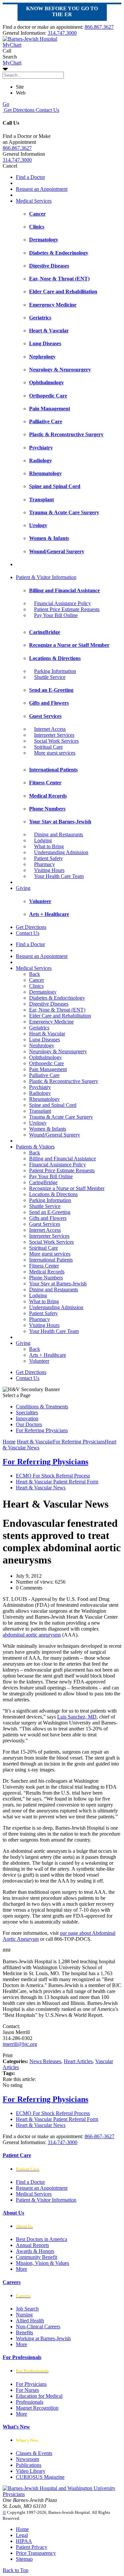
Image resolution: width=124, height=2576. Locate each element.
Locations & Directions (53, 1194)
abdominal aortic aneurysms (32, 1635)
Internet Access (50, 729)
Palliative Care (44, 1075)
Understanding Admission (61, 852)
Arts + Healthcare (48, 1355)
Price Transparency (36, 2553)
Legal (22, 2535)
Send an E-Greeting (50, 1212)
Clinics (36, 986)
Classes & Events (34, 2453)
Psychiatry (40, 1087)
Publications (29, 2465)
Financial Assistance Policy (62, 603)
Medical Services (34, 201)
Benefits (24, 2332)
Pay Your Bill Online (56, 615)
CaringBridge (43, 1182)
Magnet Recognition (37, 2408)
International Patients (51, 1260)
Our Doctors (29, 1424)
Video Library (31, 2471)
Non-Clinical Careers (38, 2327)
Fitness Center (44, 1266)
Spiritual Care (48, 747)
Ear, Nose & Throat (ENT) (57, 1010)
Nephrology (42, 1045)
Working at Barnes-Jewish (43, 2338)
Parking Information (55, 671)
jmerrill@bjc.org (20, 2044)
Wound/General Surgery (55, 1135)
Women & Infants (48, 1129)
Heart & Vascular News (41, 1488)
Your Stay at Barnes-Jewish (58, 1284)
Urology (38, 1123)
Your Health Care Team (59, 876)
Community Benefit (37, 2257)
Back (35, 974)
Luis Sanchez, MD (77, 1717)
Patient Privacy (32, 2547)
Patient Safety (48, 858)
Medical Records (47, 1272)
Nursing (24, 2315)
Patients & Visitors (35, 1147)
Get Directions (19, 110)
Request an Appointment (42, 189)
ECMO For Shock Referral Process (53, 1476)
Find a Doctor (30, 177)
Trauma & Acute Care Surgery (61, 1117)
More (21, 2269)
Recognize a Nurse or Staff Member (67, 1188)
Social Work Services (56, 741)
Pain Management (48, 1069)
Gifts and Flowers (48, 1218)
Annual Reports (32, 2245)
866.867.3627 (99, 27)
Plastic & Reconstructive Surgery (64, 1081)
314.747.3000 (62, 33)
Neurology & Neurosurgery (58, 1051)
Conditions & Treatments (42, 1407)
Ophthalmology (45, 1057)
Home (9, 1442)
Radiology (40, 1093)
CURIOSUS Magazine (40, 2477)
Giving (23, 888)
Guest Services (45, 1224)
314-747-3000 (62, 2142)
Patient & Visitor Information (46, 577)
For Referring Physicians (42, 1430)
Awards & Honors (35, 2251)
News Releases (45, 2061)
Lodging (43, 840)
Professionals (30, 2402)
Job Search (27, 2309)
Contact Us (47, 110)
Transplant (40, 1111)
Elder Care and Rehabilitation (60, 1016)
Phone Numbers (46, 1278)
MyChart (12, 63)
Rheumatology (44, 1099)
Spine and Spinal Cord (53, 1105)
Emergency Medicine (51, 1022)
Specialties (27, 1413)
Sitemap (24, 2559)
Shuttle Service (50, 677)
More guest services (55, 753)
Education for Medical (39, 2396)
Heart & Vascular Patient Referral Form (57, 1482)
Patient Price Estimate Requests (67, 609)
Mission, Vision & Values (42, 2263)
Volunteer (39, 1361)
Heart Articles (78, 2061)
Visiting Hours (49, 870)
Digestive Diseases (49, 1004)
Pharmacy (44, 864)
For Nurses (27, 2390)
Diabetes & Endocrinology (57, 998)
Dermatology (43, 992)
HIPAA (24, 2541)
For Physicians (31, 2384)
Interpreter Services (54, 735)
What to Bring (49, 846)
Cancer (37, 980)
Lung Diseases (44, 1039)
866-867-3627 (100, 2136)
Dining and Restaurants (59, 834)
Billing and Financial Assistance (62, 1159)
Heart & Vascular (47, 1034)
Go (6, 104)
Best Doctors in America (41, 2239)
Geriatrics (39, 1028)
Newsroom (27, 2459)
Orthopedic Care (46, 1063)
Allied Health (30, 2321)
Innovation (27, 1418)
